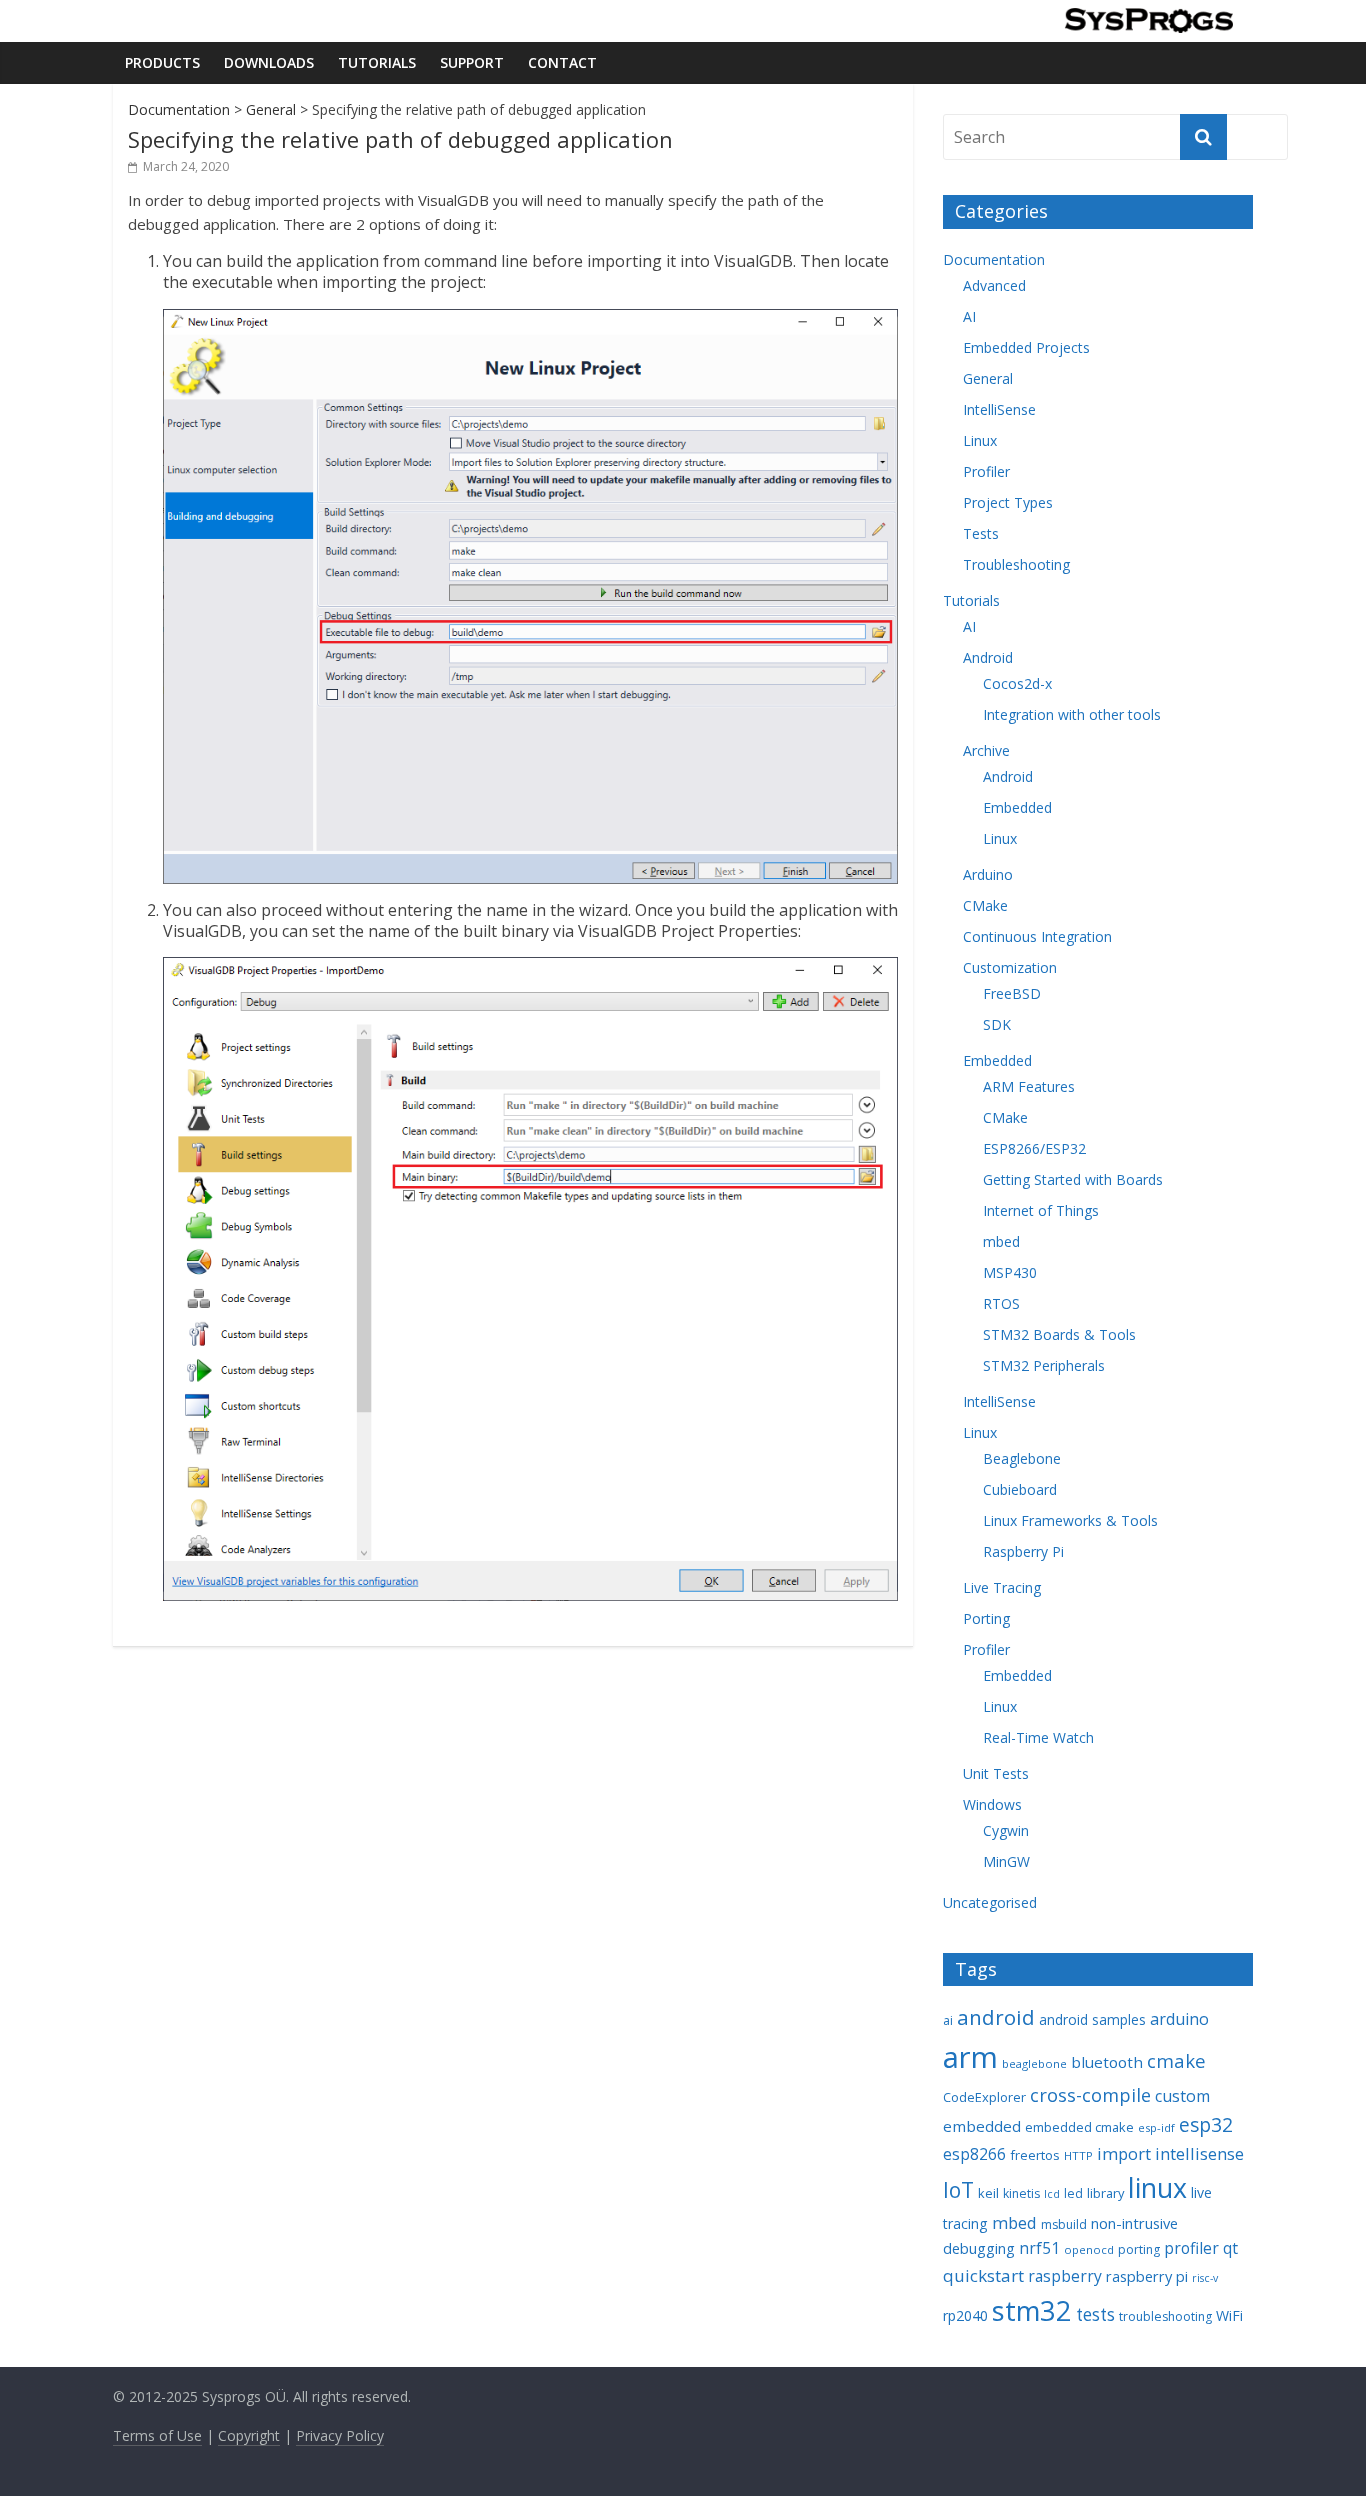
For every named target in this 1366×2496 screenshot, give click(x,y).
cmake (1176, 2060)
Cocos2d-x (1017, 683)
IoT (958, 2189)
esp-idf (1156, 2127)
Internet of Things (1041, 1210)
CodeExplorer (984, 2097)
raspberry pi (1147, 2276)
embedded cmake (1079, 2127)
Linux (980, 440)
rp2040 (965, 2315)
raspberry (1065, 2276)
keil (988, 2193)
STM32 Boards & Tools (1059, 1334)
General (271, 109)
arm (970, 2057)
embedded (982, 2126)
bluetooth (1107, 2062)
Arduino (988, 874)
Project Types (1008, 502)
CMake (985, 905)
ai (948, 2020)
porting (1139, 2249)
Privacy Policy (340, 2435)
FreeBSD (1012, 993)
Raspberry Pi (1023, 1551)
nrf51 (1039, 2248)
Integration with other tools (1072, 714)
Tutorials (377, 62)
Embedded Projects (1026, 347)
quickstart (983, 2275)
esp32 (1206, 2125)
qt (1230, 2248)
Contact (562, 62)
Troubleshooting (1016, 564)
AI (969, 316)
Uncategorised (990, 1902)
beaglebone (1034, 2063)
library (1105, 2193)
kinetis (1021, 2193)
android (996, 2017)
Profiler (986, 471)
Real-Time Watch (1038, 1737)
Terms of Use (157, 2435)
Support (472, 62)
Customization (1010, 967)
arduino (1179, 2019)
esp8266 (974, 2154)
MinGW (1006, 1861)
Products (162, 62)
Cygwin (1006, 1830)
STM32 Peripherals (1044, 1365)
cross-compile (1090, 2095)
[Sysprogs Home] (1148, 20)
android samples (1092, 2019)
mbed (1001, 1241)
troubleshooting (1165, 2316)
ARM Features (1029, 1086)
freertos (1035, 2155)
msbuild (1064, 2224)
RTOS (1001, 1303)
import (1124, 2153)
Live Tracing (1002, 1587)
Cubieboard (1020, 1489)
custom (1182, 2096)
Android (988, 657)
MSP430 (1010, 1272)
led (1073, 2193)
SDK (997, 1024)
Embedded (1017, 807)
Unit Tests (996, 1773)
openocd (1089, 2249)
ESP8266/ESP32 (1034, 1148)
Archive (986, 750)
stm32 (1032, 2310)
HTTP (1078, 2155)
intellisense (1199, 2153)
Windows (992, 1804)
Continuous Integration (1037, 936)
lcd (1052, 2194)
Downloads (269, 62)
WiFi (1229, 2315)
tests (1095, 2314)
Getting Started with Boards (1073, 1179)
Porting (986, 1618)
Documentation (179, 109)
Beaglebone (1022, 1458)
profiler (1191, 2248)
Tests (981, 533)
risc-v (1205, 2278)
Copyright (249, 2435)
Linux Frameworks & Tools (1070, 1520)
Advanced (994, 285)
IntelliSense (999, 409)
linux (1157, 2187)
